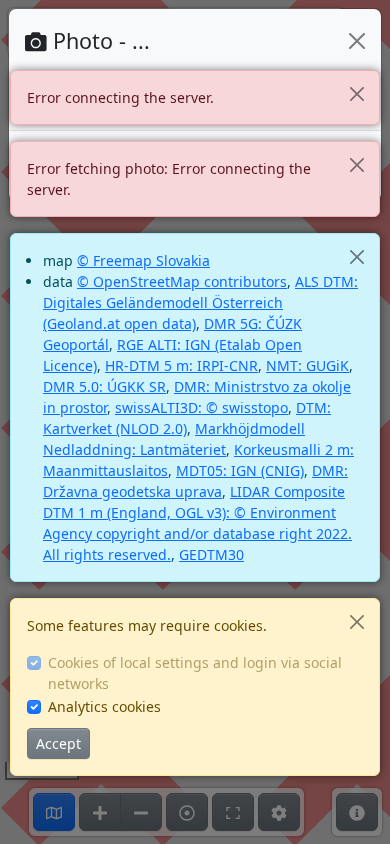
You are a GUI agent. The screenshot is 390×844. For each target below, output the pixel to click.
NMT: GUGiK (307, 365)
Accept (58, 743)
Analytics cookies (104, 706)
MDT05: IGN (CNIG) (240, 470)
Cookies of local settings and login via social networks (195, 673)
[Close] (356, 93)
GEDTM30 (211, 554)
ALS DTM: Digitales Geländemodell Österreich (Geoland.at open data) (200, 302)
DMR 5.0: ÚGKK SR (104, 386)
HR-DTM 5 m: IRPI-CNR (181, 365)
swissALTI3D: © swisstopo (201, 407)
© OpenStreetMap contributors (182, 281)
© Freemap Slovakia (143, 260)
